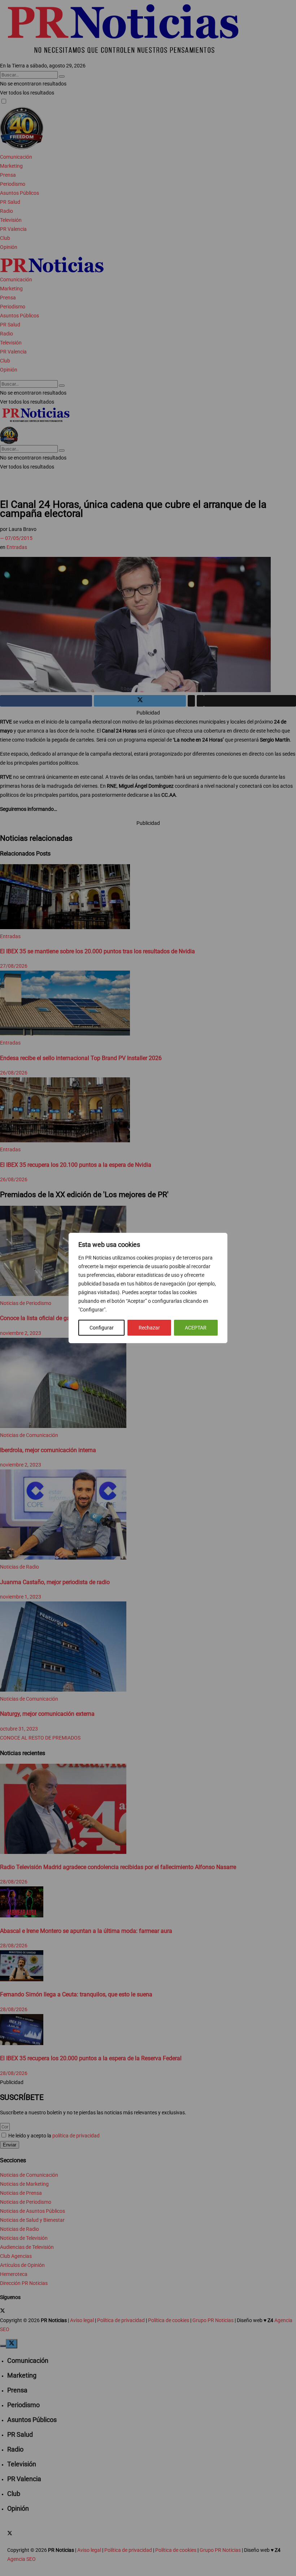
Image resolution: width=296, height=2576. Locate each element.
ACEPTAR (196, 1328)
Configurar (102, 1328)
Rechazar (149, 1328)
